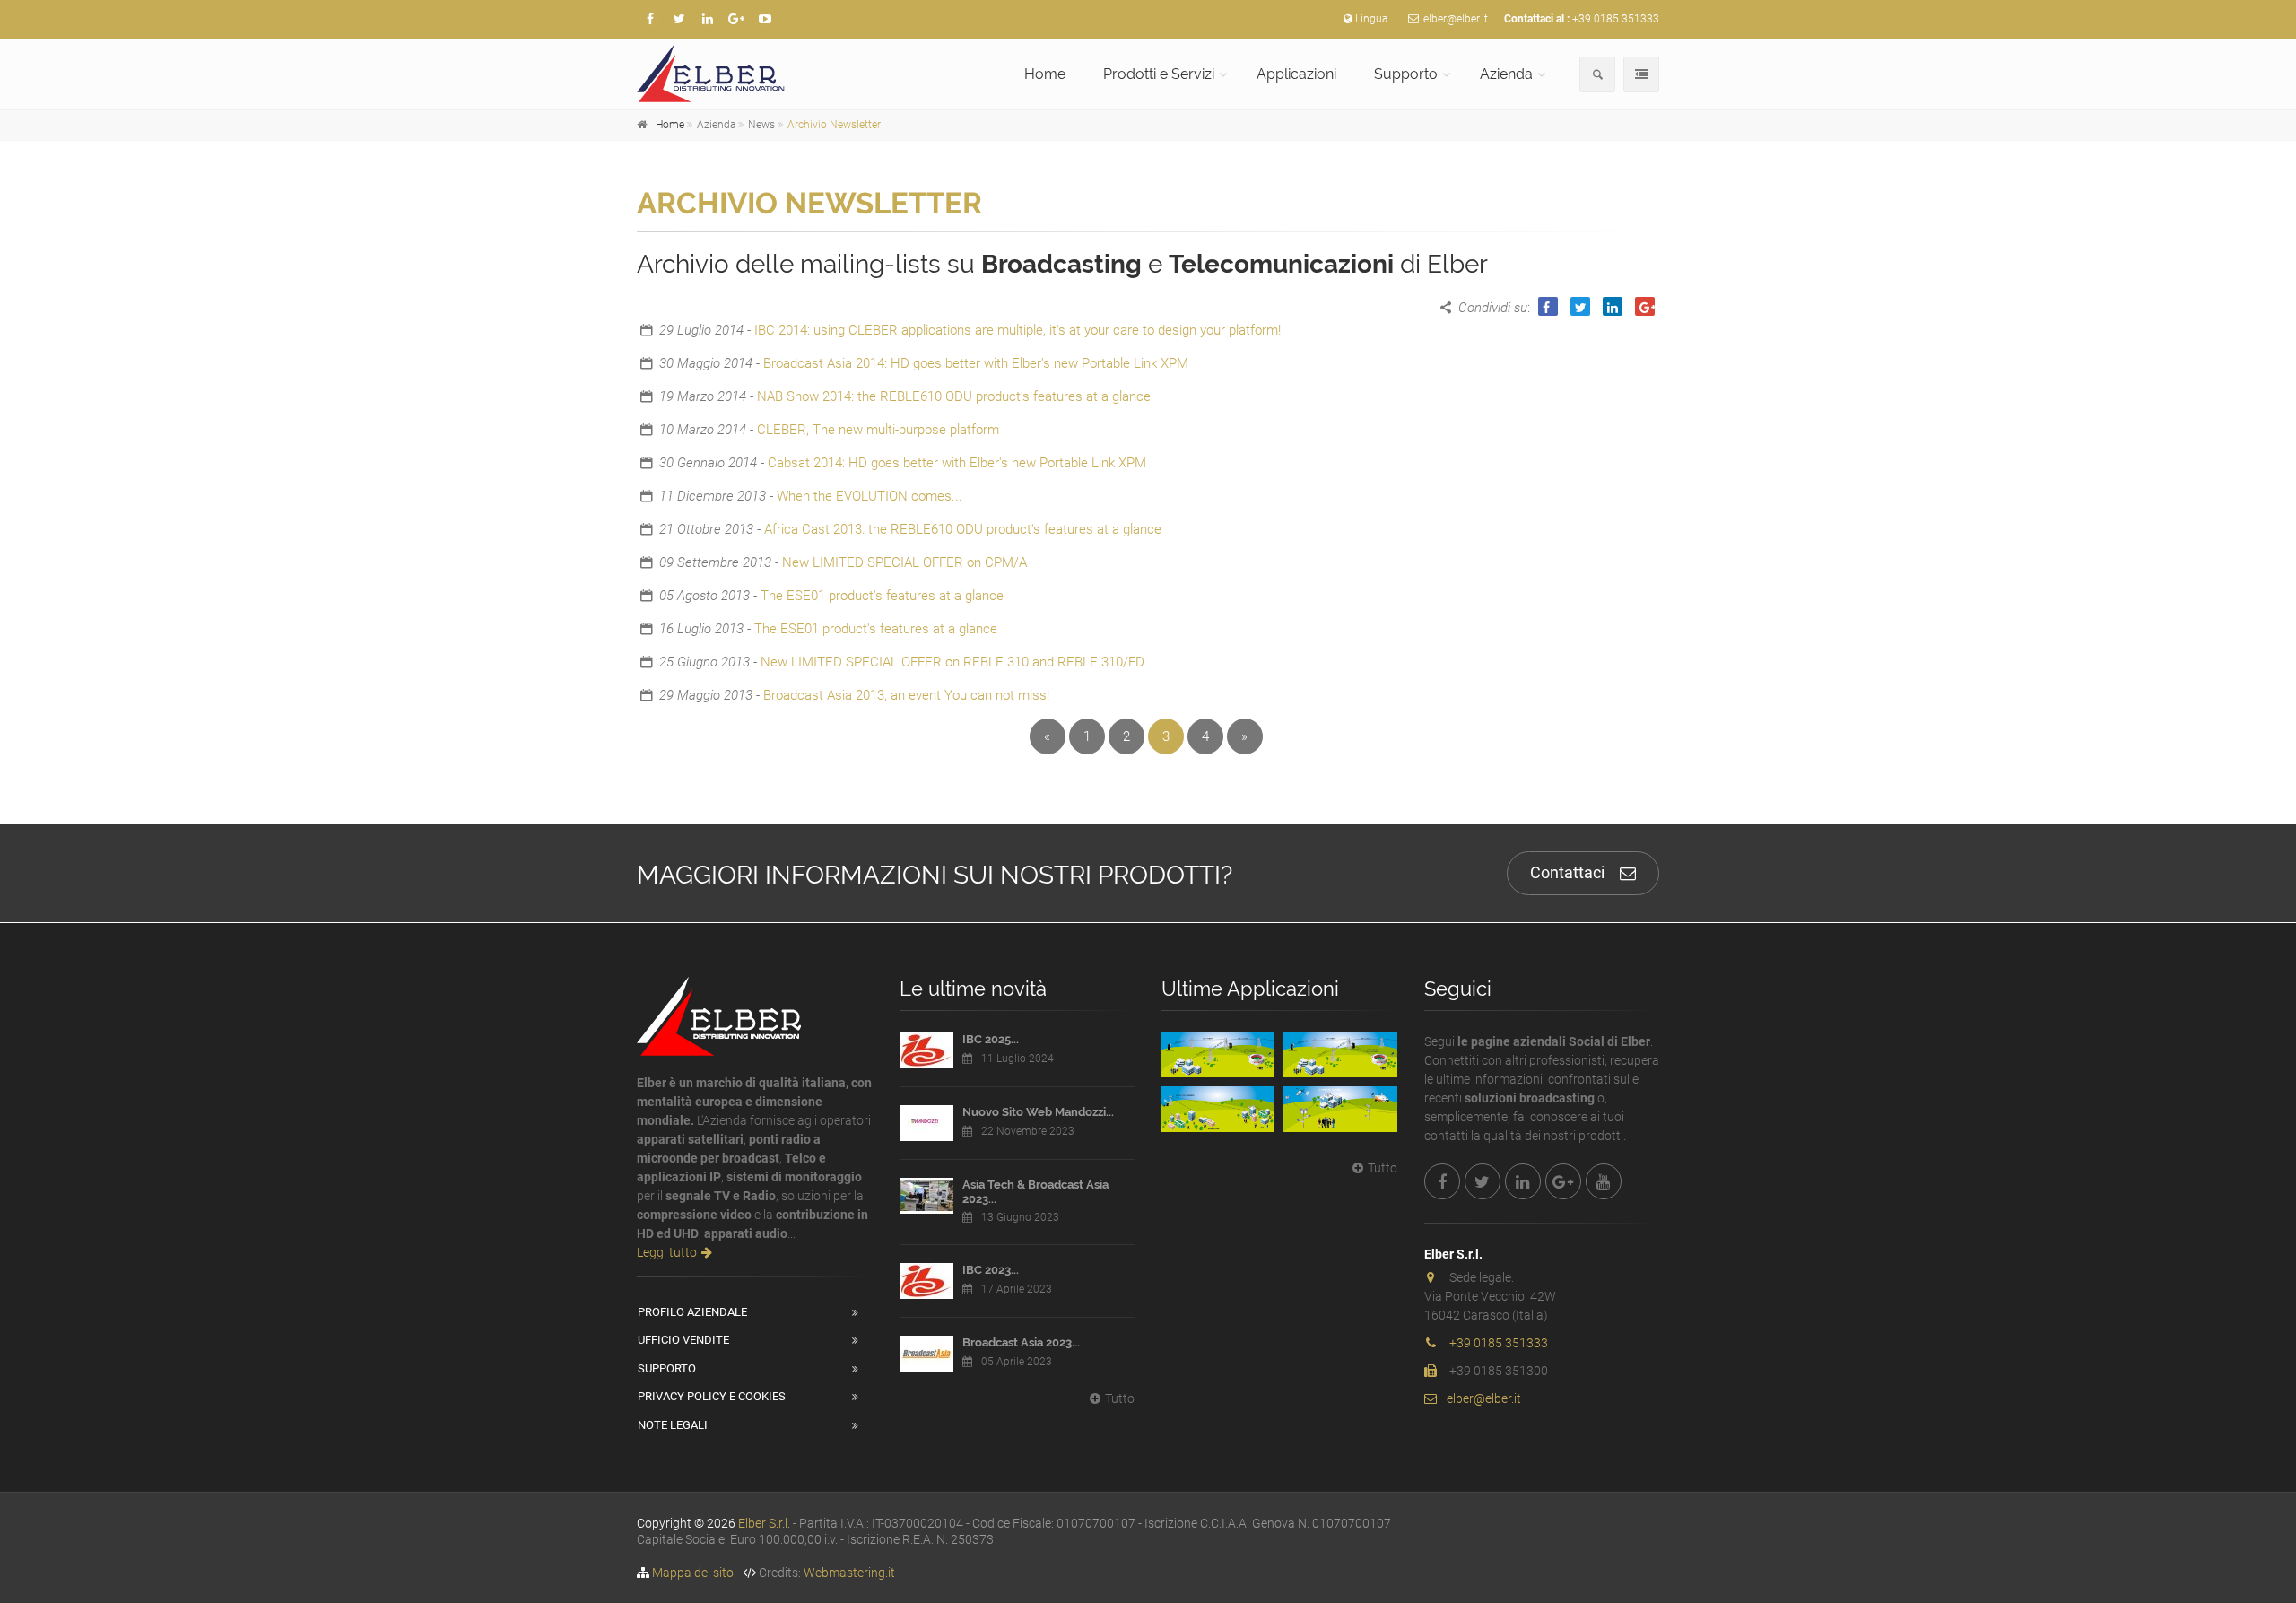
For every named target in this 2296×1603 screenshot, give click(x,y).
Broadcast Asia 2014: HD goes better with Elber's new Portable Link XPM (976, 363)
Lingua (1371, 19)
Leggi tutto (667, 1252)
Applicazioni (1296, 74)
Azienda (1506, 74)
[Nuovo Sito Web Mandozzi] (926, 1123)
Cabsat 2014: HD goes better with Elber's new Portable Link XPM (957, 463)
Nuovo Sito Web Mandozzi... (1038, 1112)
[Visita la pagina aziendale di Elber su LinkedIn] (708, 19)
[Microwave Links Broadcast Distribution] (1340, 1055)
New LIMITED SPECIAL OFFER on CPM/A (904, 562)
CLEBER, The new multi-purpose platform (878, 430)
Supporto (1406, 74)
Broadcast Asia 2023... (1021, 1342)
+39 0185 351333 (1616, 19)
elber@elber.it (1456, 19)
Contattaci (1567, 872)
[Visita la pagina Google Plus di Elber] (736, 19)
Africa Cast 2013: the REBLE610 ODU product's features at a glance (963, 529)
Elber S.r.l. (764, 1523)
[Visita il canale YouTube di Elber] (765, 19)
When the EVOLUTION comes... (870, 496)
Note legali (673, 1425)
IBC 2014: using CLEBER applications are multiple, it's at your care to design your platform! (1018, 330)
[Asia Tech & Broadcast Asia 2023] (926, 1196)
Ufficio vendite (683, 1340)
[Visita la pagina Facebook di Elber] (650, 19)
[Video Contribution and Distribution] (1218, 1055)
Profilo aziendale (692, 1312)
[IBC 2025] (926, 1050)
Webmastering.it (849, 1573)
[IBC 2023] (926, 1281)
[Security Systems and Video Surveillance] (1340, 1109)
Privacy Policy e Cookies (712, 1396)
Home (1045, 74)
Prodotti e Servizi (1159, 74)
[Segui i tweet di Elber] (679, 19)
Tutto (1120, 1398)
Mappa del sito (693, 1573)
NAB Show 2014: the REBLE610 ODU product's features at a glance (954, 396)
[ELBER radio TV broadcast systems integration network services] (755, 73)
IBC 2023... (991, 1270)
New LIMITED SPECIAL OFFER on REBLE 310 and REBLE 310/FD (952, 662)
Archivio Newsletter (834, 125)
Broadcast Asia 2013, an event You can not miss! (906, 695)
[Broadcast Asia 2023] (926, 1354)
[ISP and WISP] (1218, 1109)
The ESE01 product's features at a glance (882, 596)
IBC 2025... (991, 1039)
